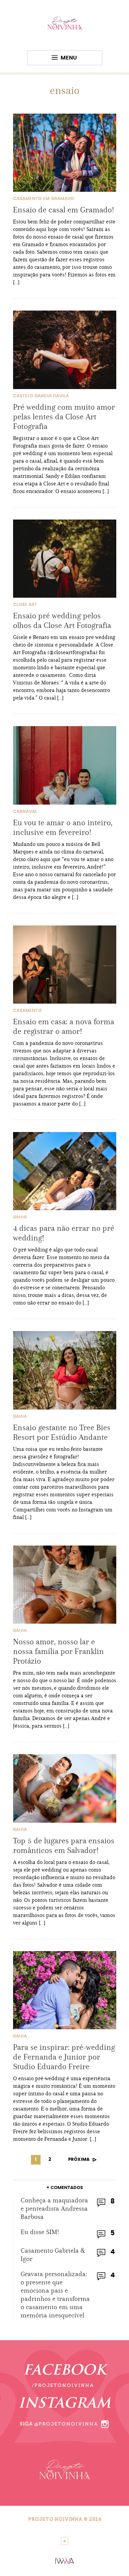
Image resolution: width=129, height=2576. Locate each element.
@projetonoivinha (66, 2424)
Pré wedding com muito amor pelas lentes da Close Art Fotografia (64, 417)
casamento (27, 1011)
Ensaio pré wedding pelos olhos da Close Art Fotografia (62, 620)
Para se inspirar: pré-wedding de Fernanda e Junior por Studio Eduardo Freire (64, 2057)
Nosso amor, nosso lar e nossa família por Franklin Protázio (58, 1651)
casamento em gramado (44, 199)
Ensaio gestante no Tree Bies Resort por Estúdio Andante (62, 1432)
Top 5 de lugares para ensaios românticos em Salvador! (64, 1845)
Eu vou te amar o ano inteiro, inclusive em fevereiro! (63, 827)
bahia (20, 1217)
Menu (69, 58)
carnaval (25, 812)
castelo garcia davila (41, 396)
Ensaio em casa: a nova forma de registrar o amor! (64, 1026)
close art (25, 605)
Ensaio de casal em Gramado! (64, 210)
